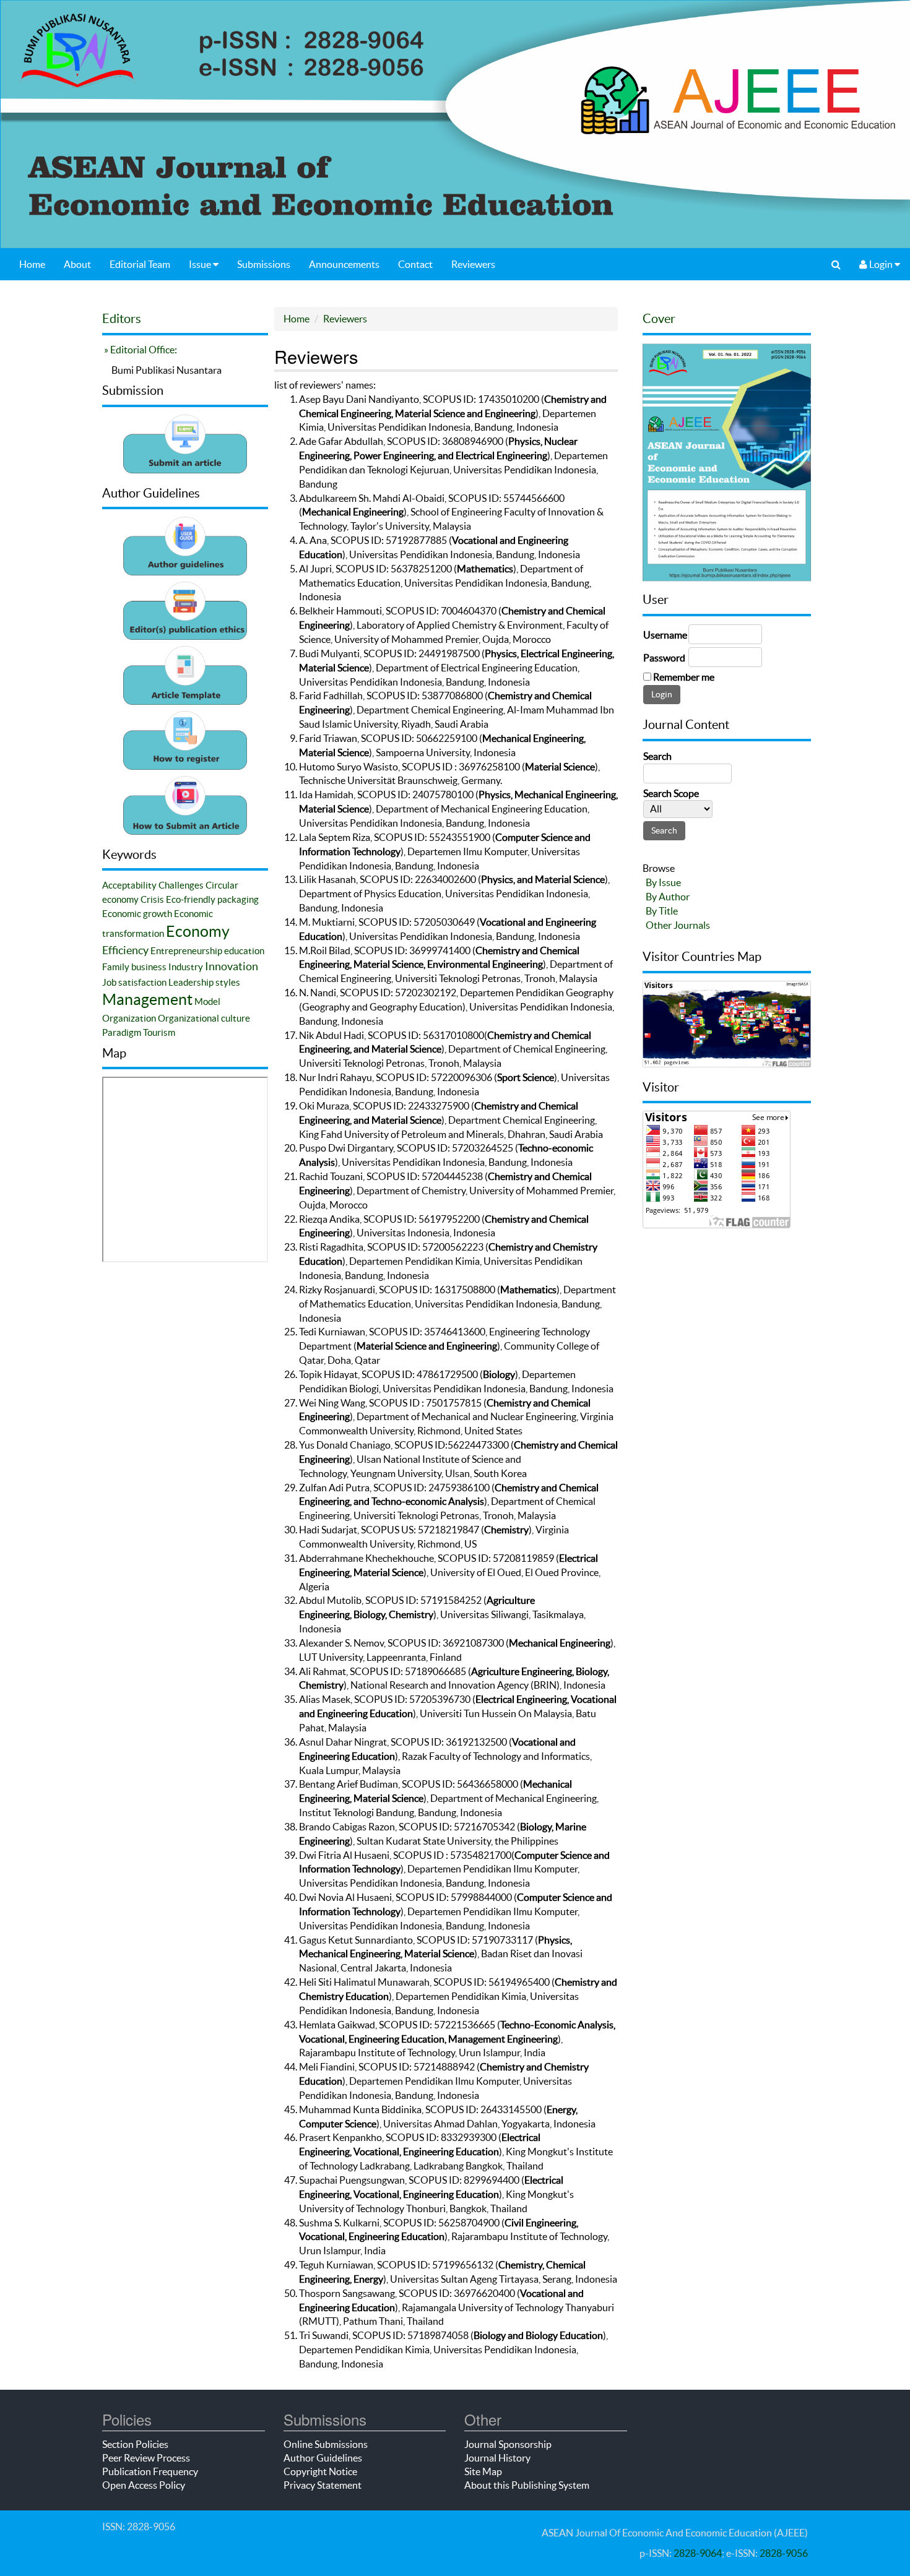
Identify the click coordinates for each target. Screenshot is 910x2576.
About (77, 264)
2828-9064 (698, 2553)
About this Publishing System (527, 2485)
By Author (668, 897)
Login (881, 264)
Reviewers (473, 264)
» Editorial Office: (140, 350)
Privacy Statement (323, 2485)
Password (664, 658)
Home (32, 264)
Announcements (344, 264)
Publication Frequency (150, 2471)
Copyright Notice (320, 2471)
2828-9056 (784, 2553)
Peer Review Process (146, 2458)
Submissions (264, 264)
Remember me (684, 677)
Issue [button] (201, 264)
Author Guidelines (323, 2458)
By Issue (663, 882)
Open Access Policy (144, 2485)
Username (665, 635)
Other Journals (678, 925)
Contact (415, 264)
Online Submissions (326, 2444)
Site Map (483, 2471)
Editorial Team (140, 264)
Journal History (497, 2458)
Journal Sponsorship (508, 2444)
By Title (662, 911)
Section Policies (135, 2444)
